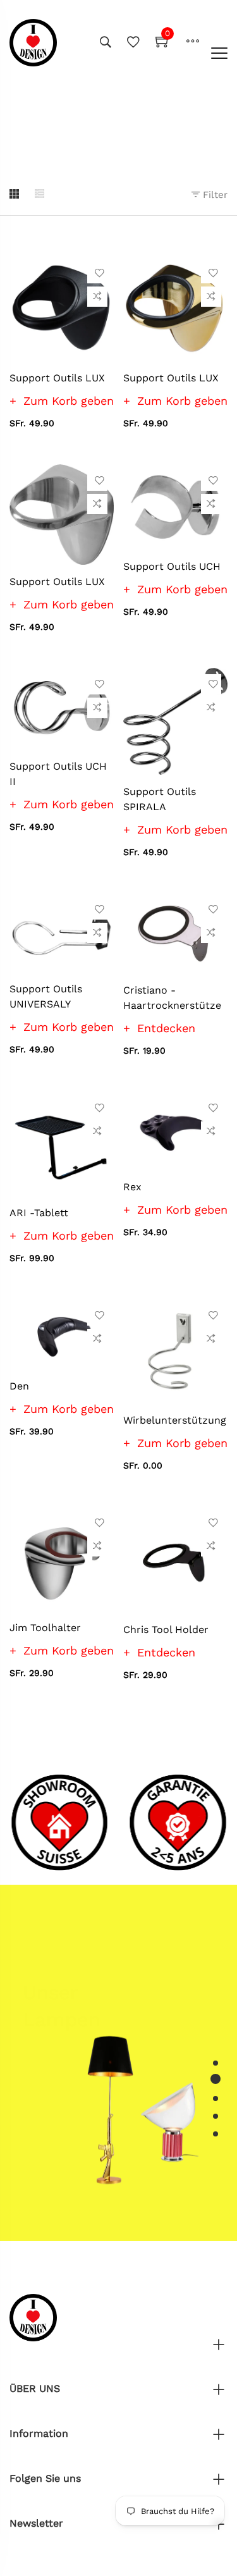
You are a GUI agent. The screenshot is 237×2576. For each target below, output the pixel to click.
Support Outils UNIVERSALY (46, 996)
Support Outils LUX (57, 378)
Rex (132, 1187)
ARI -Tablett (39, 1213)
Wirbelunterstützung (175, 1420)
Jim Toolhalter (45, 1628)
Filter (214, 195)
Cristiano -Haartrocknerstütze (172, 998)
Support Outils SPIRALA (160, 799)
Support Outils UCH (172, 566)
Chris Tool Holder (166, 1630)
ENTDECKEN (62, 2010)
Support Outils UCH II (58, 774)
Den (19, 1386)
